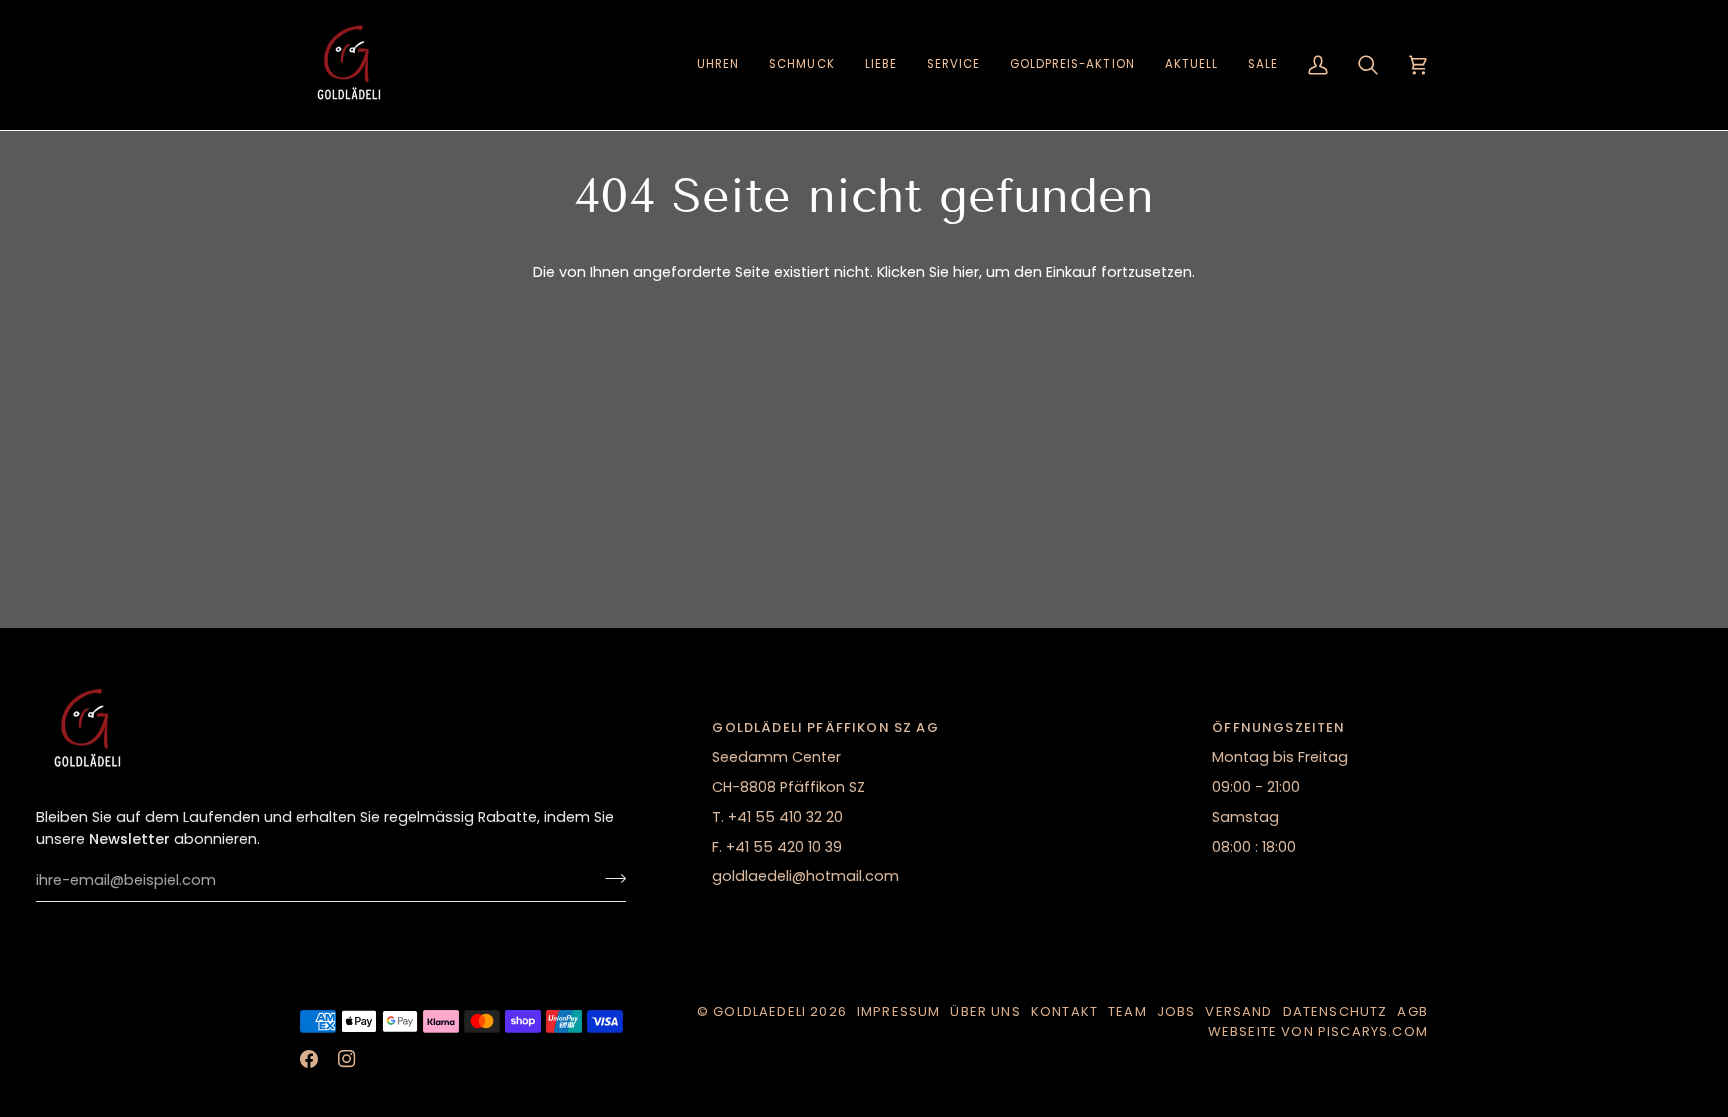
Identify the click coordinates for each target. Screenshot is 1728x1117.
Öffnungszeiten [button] (1278, 727)
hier (966, 272)
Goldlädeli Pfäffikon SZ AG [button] (825, 727)
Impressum (899, 1011)
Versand (1238, 1011)
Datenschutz (1335, 1011)
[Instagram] (347, 1059)
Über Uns (985, 1011)
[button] (718, 65)
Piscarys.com (1373, 1031)
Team (1127, 1011)
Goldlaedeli (759, 1011)
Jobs (1176, 1011)
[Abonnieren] (609, 878)
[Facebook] (309, 1059)
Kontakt (1064, 1011)
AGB (1412, 1011)
